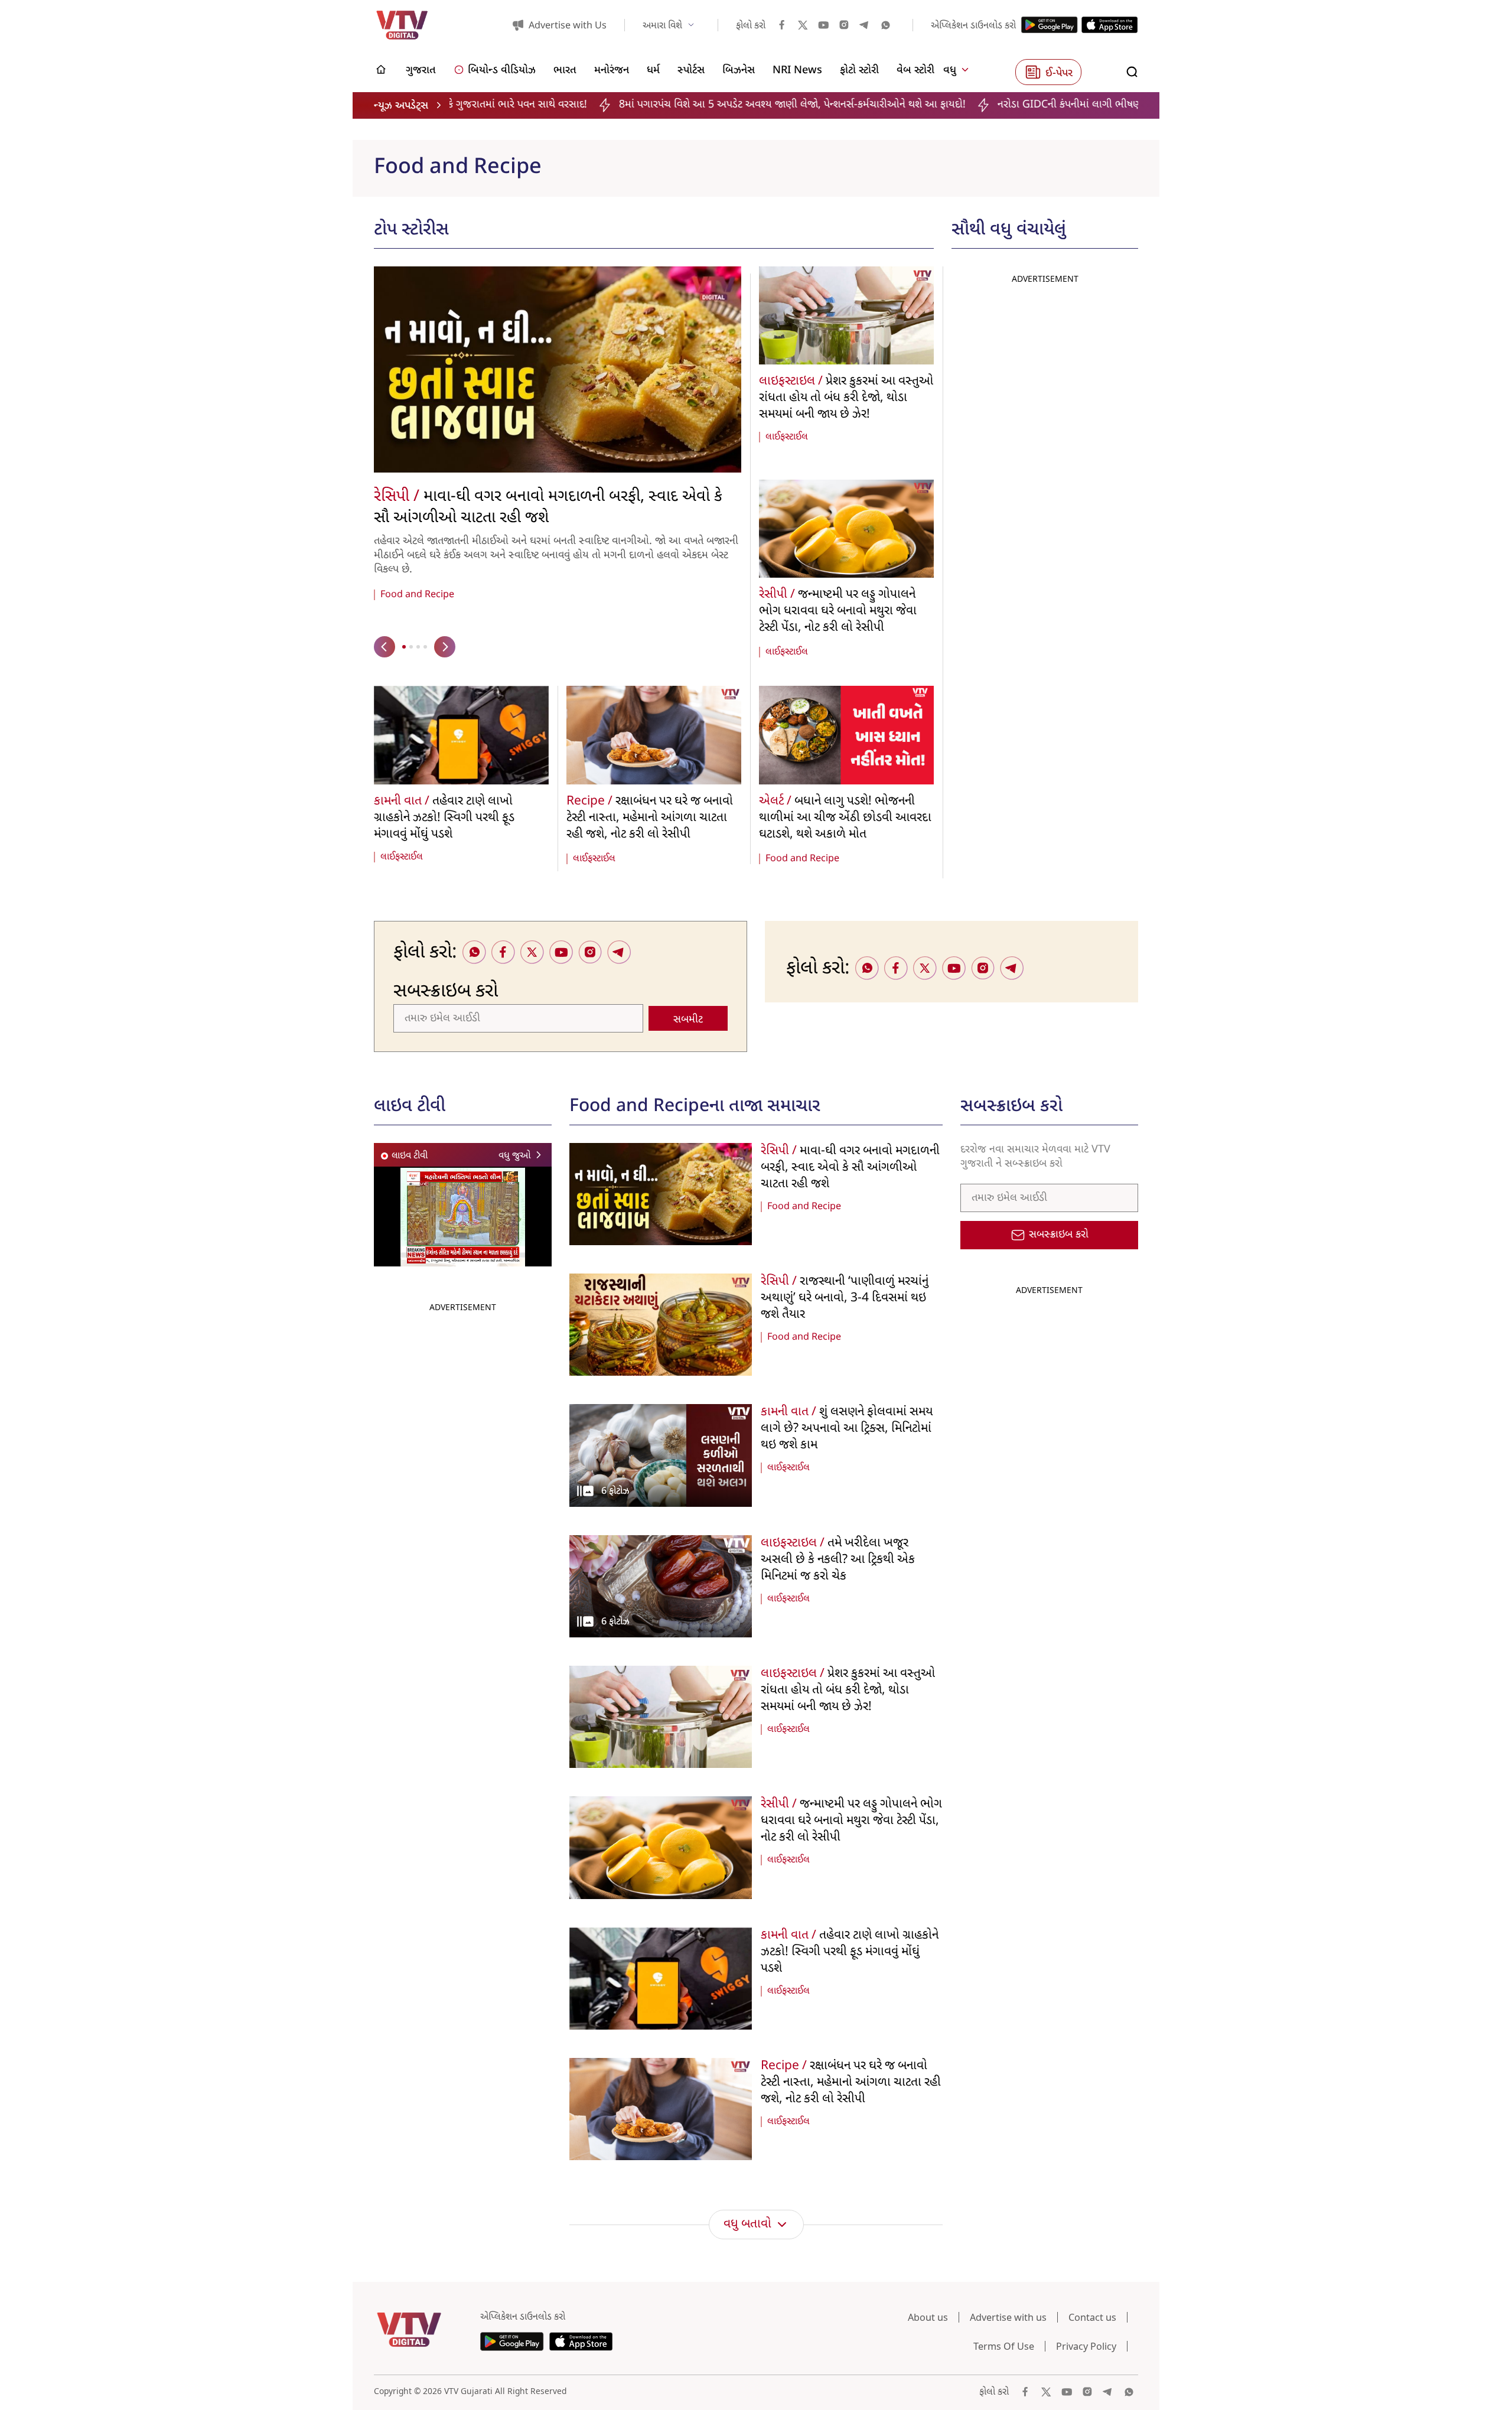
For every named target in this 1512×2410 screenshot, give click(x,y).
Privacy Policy (1086, 2346)
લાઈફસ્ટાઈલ (787, 437)
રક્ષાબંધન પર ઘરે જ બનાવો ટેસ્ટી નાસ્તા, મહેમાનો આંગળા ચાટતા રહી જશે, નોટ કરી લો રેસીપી (650, 818)
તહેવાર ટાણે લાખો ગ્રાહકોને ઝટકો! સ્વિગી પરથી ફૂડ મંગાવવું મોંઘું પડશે (444, 818)
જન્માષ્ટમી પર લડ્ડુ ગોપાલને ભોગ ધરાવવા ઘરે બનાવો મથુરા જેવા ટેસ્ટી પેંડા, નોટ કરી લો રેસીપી (838, 611)
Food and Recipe (417, 595)
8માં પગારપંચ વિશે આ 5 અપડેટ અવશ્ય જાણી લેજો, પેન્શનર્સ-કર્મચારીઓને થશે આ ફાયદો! (549, 105)
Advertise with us (1008, 2317)
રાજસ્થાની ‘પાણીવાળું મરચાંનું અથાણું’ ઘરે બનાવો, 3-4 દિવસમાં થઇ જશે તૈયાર (845, 1298)
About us (928, 2317)
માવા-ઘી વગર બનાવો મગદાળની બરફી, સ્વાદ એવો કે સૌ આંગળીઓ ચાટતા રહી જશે (548, 508)
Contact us (1092, 2317)
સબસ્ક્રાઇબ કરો (1059, 1235)
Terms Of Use (1004, 2346)
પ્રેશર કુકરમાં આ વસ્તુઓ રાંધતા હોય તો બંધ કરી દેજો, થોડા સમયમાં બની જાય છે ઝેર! (846, 398)
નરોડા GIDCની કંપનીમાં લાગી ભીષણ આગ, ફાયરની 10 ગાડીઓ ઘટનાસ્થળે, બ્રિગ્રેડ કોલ (924, 105)
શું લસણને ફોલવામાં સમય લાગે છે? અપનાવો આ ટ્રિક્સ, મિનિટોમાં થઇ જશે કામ (847, 1429)
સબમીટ (688, 1020)
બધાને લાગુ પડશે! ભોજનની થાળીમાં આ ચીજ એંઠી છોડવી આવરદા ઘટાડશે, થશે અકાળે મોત (845, 818)
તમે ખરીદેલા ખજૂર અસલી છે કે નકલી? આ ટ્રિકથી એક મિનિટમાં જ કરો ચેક (838, 1560)
